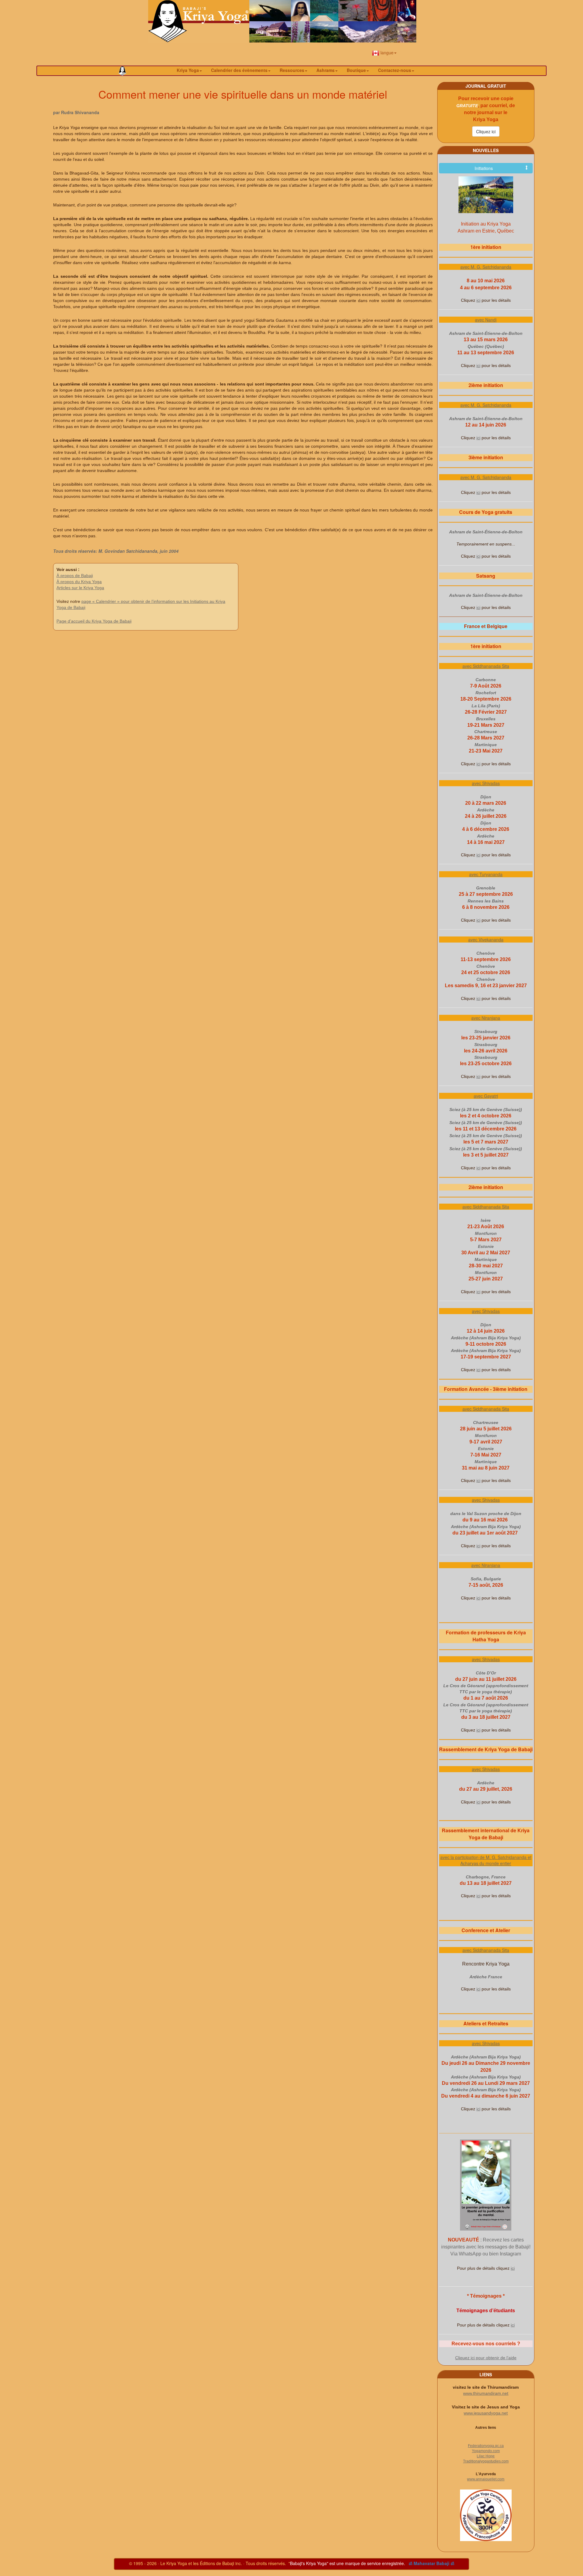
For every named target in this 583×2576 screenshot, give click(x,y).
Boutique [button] (356, 70)
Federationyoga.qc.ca (486, 2446)
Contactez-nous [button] (395, 70)
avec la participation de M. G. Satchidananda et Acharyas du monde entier (486, 1860)
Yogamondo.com (486, 2451)
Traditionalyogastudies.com (486, 2461)
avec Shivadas (486, 783)
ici (478, 300)
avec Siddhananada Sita (486, 666)
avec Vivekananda (486, 940)
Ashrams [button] (326, 70)
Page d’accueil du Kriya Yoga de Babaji (94, 621)
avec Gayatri (486, 1096)
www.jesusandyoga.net (486, 2413)
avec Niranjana (486, 1018)
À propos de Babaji (75, 576)
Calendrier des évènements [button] (239, 70)
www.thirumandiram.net (486, 2393)
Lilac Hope (486, 2456)
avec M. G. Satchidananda (486, 267)
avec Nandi (486, 320)
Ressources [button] (292, 70)
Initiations (484, 168)
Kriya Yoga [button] (188, 70)
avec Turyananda (486, 874)
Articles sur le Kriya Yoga (80, 588)
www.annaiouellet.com (486, 2479)
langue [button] (386, 53)
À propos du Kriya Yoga (79, 582)
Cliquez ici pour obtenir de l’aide (486, 2358)
